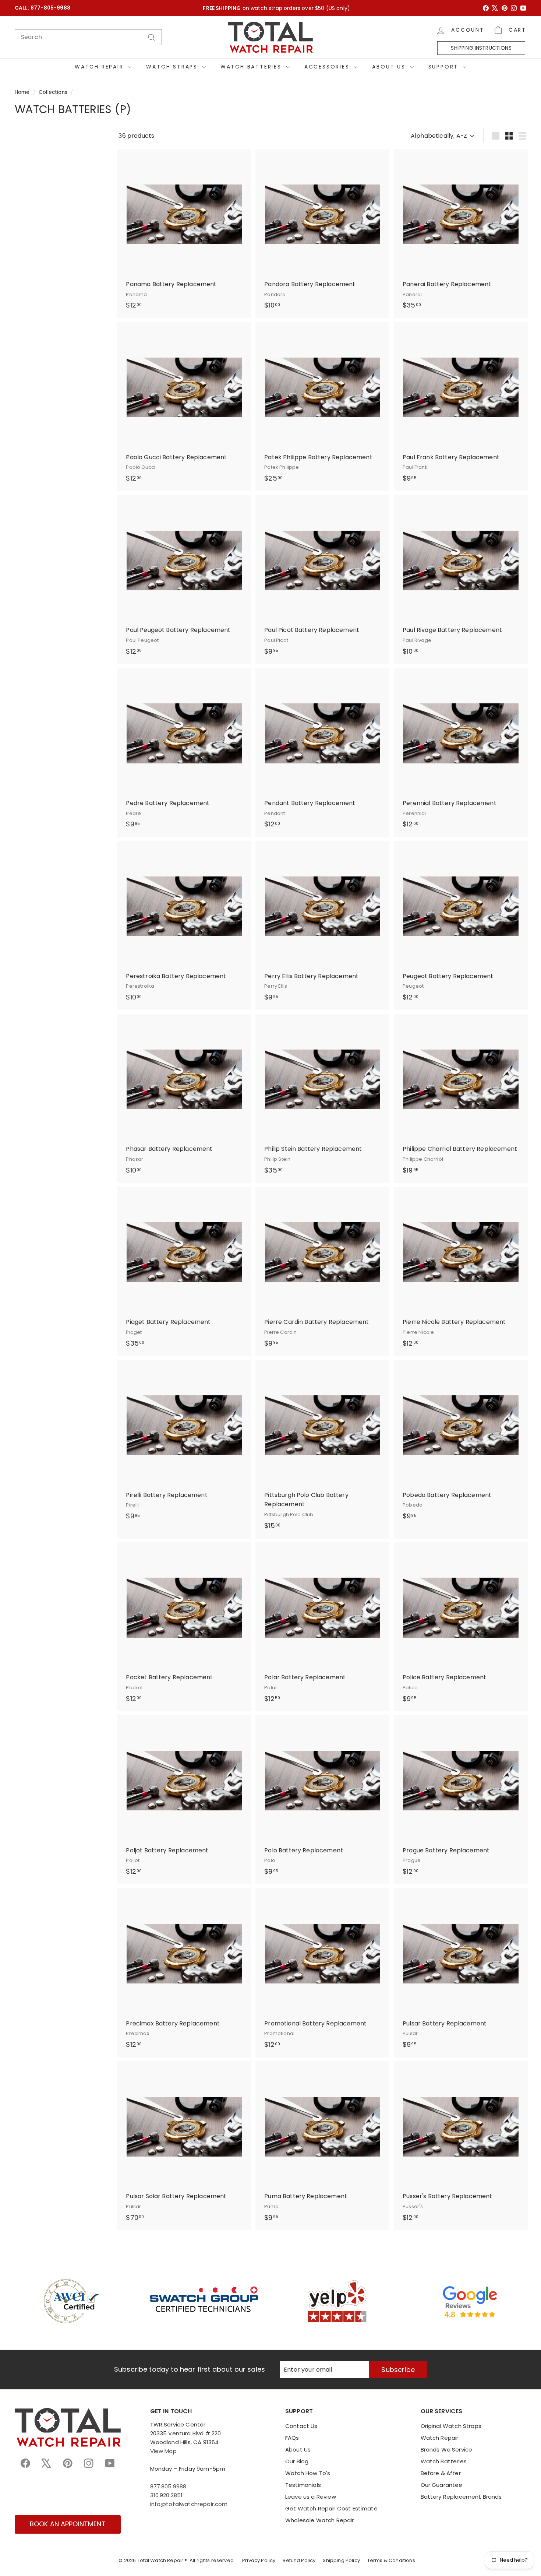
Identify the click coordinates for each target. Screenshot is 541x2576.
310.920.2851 (167, 2495)
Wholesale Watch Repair (320, 2520)
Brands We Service (447, 2450)
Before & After (441, 2473)
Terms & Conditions (391, 2560)
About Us (390, 67)
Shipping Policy (341, 2560)
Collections (53, 92)
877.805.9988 (168, 2486)
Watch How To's (308, 2473)
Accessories (328, 67)
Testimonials (303, 2485)
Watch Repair (100, 67)
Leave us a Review (311, 2497)
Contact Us (301, 2426)
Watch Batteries (252, 67)
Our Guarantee (442, 2485)
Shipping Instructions (481, 48)
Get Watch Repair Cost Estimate (331, 2508)
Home (22, 92)
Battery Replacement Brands (461, 2497)
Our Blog (297, 2461)
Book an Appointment (68, 2524)
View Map (163, 2451)
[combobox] (88, 37)
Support (445, 67)
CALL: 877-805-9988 (43, 8)
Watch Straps (173, 67)
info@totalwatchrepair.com (189, 2504)
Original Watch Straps (451, 2426)
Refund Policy (299, 2560)
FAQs (292, 2438)
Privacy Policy (259, 2560)
